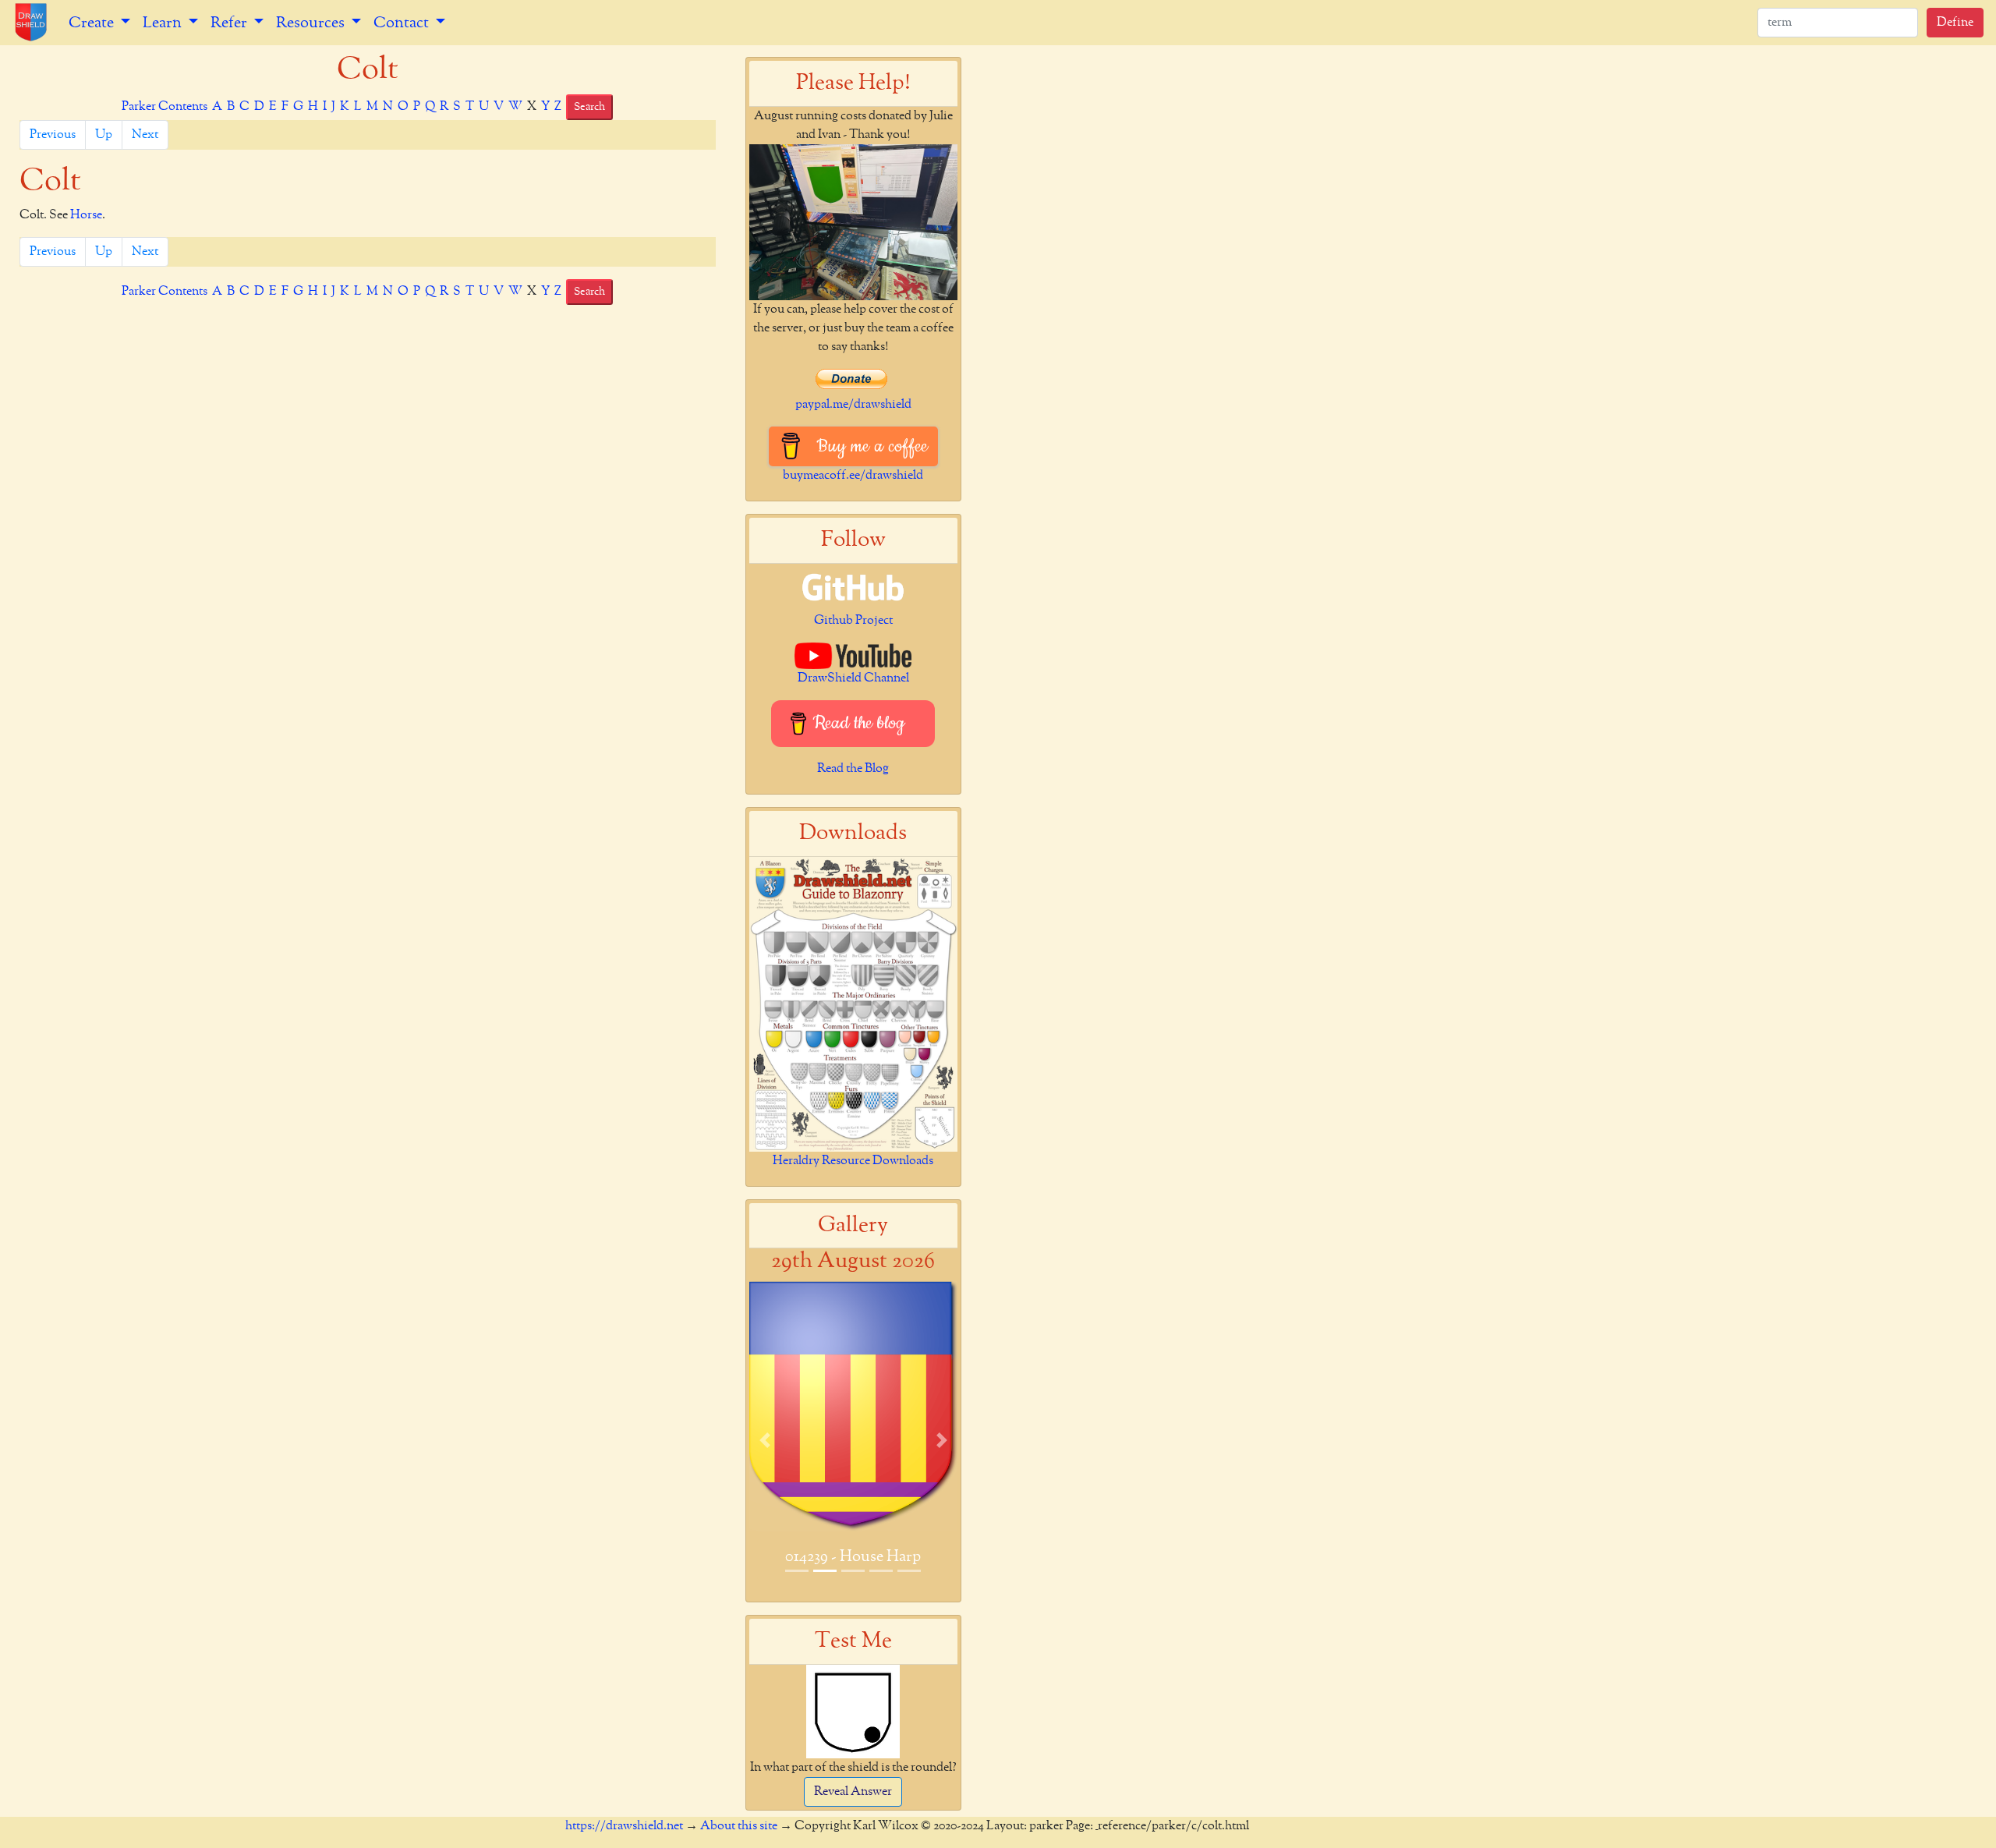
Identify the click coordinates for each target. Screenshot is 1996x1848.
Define (1955, 23)
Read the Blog (853, 769)
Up (104, 135)
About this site (739, 1826)
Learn (164, 23)
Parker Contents (165, 107)
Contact (403, 23)
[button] (765, 1440)
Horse (86, 215)
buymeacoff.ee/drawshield (853, 476)
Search (589, 107)
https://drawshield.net (624, 1826)
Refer (230, 23)
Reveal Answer (853, 1792)
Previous (53, 135)
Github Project (853, 621)
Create (93, 23)
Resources (312, 23)
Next (145, 135)
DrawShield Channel (853, 678)
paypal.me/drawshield (853, 405)
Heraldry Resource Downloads (853, 1161)
